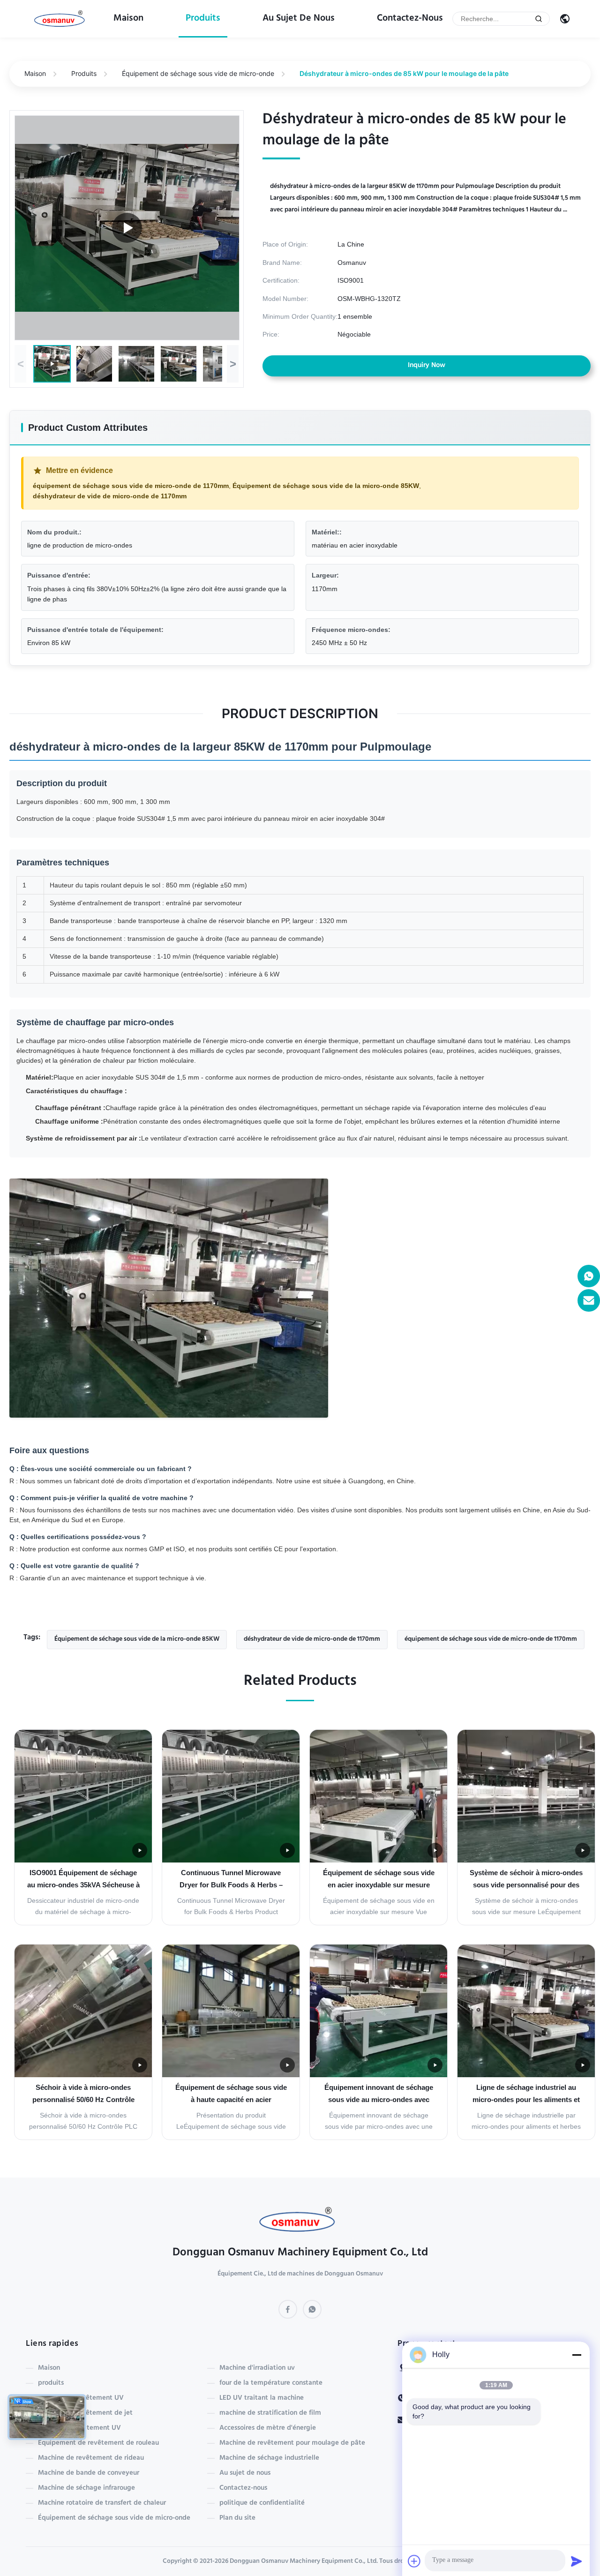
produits (203, 19)
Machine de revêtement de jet (85, 2413)
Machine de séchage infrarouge (86, 2488)
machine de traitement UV (79, 2428)
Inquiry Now (427, 366)
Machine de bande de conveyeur (89, 2473)
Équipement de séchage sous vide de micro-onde (198, 73)
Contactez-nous (410, 19)
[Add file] (414, 2561)
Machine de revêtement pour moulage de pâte (292, 2443)
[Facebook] (288, 2309)
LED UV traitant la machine (262, 2398)
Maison (128, 19)
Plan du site (237, 2518)
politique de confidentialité (262, 2503)
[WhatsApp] (312, 2309)
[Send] (577, 2561)
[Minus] (577, 2355)
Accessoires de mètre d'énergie (268, 2428)
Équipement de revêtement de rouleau (98, 2443)
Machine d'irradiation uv (257, 2368)
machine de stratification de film (270, 2413)
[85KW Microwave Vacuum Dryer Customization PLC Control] (127, 228)
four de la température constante (271, 2383)
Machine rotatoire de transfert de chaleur (102, 2503)
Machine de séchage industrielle (269, 2458)
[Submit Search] (539, 19)
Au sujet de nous (299, 19)
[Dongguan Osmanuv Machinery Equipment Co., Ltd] (61, 19)
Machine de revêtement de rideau (91, 2458)
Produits (84, 73)
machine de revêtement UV (81, 2398)
